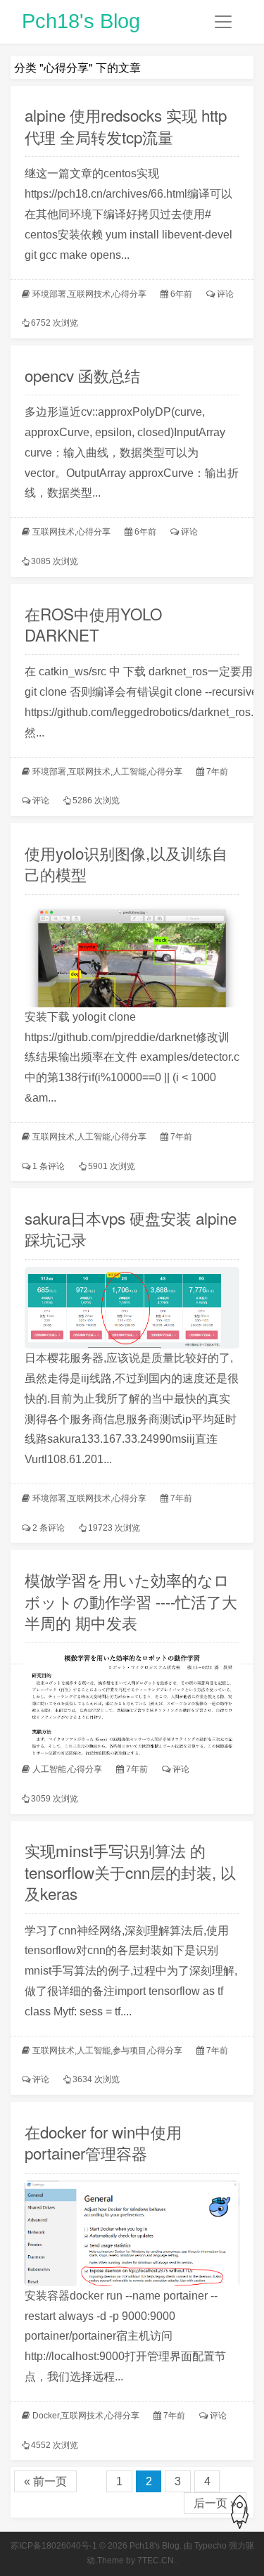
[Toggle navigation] (223, 22)
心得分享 (130, 294)
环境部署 (49, 294)
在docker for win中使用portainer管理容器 (103, 2142)
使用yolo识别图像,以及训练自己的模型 (126, 863)
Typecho (210, 2546)
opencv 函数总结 (82, 375)
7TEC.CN (156, 2561)
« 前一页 (45, 2481)
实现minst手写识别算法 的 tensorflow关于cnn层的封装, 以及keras (130, 1871)
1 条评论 (49, 1166)
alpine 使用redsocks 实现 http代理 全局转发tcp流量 (126, 125)
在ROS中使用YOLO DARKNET (93, 624)
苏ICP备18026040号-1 (54, 2546)
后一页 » (215, 2503)
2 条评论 (49, 1528)
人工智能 (130, 772)
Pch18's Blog (81, 21)
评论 (225, 294)
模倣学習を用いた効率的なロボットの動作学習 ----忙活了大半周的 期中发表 (131, 1600)
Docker (46, 2416)
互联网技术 (89, 294)
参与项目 (130, 2051)
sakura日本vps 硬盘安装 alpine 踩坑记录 (131, 1228)
